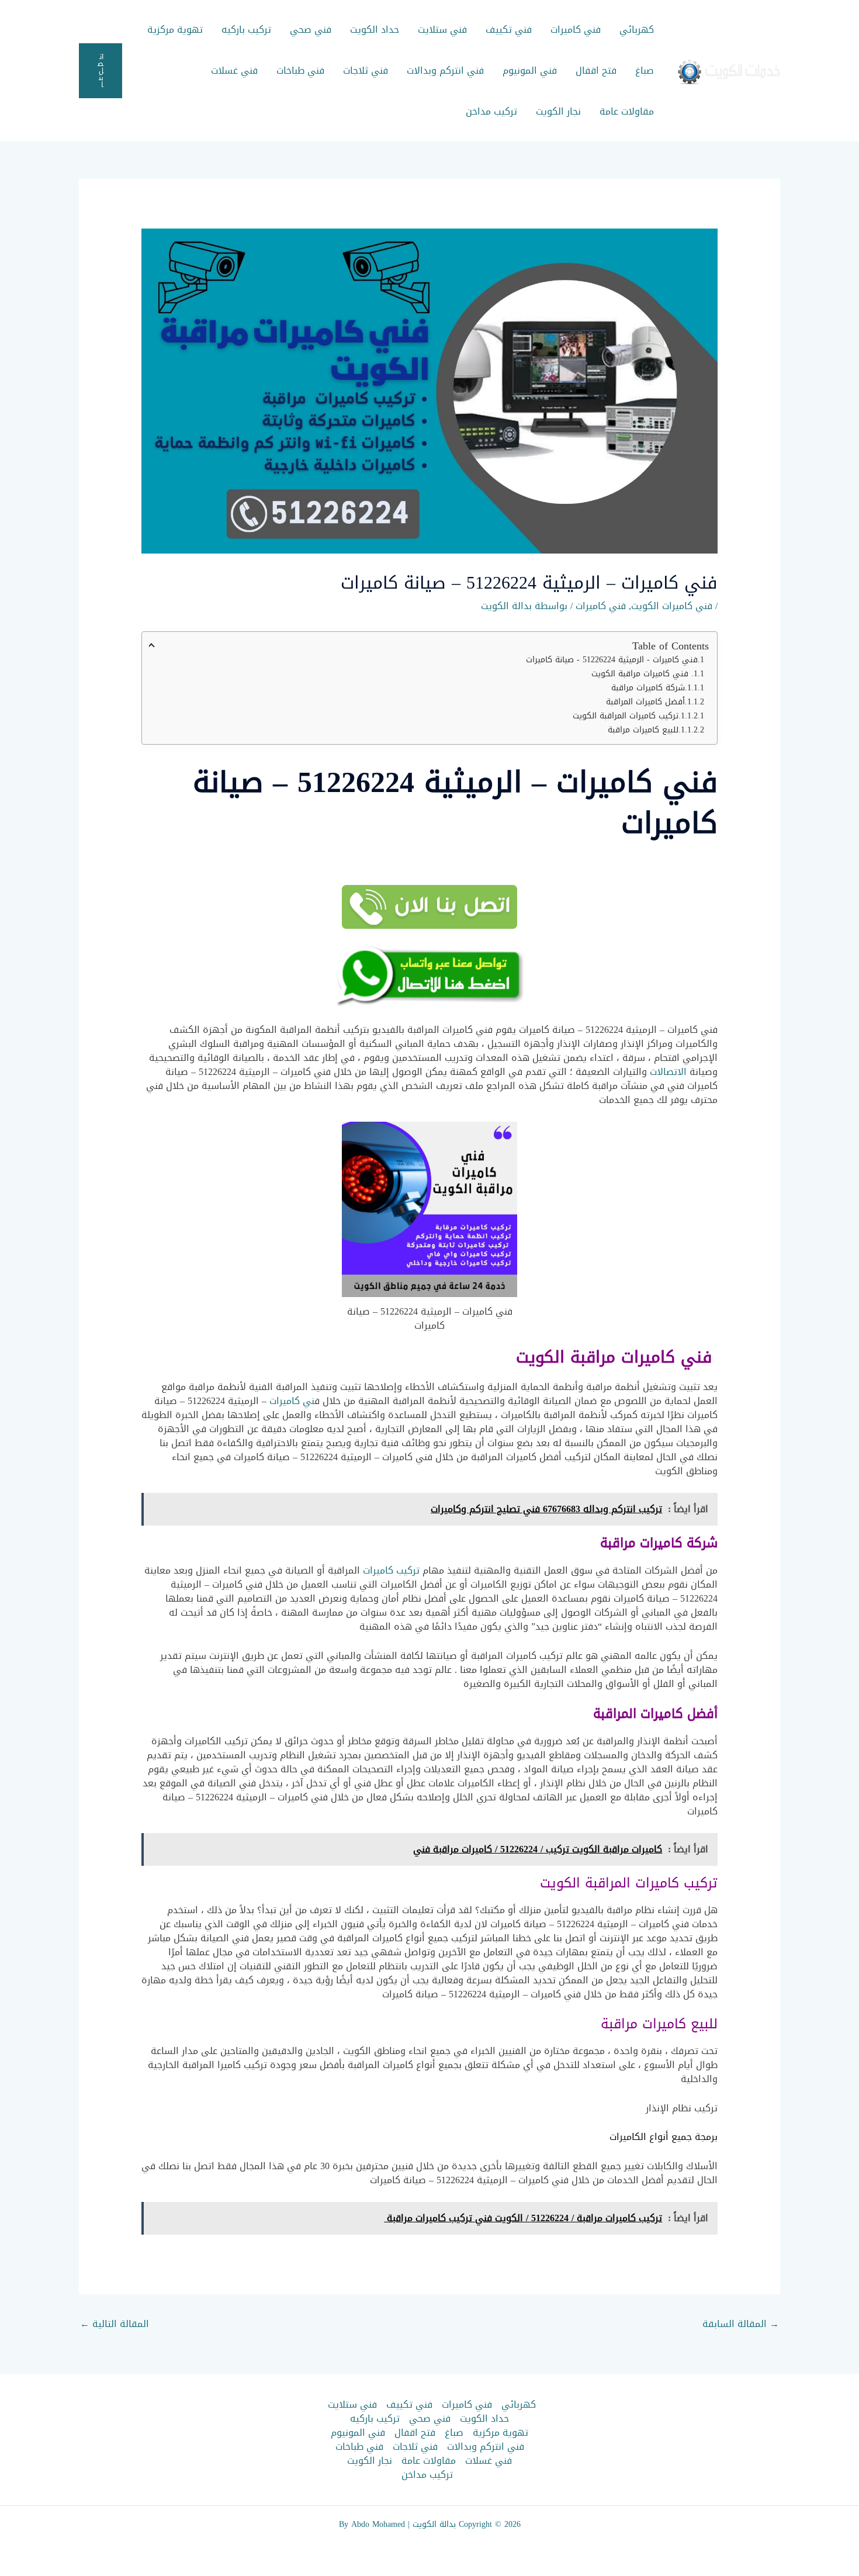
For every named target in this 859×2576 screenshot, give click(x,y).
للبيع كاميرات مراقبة (643, 730)
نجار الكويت (558, 111)
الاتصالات (668, 1072)
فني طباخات (300, 70)
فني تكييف (509, 30)
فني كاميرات (576, 30)
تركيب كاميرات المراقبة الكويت (626, 716)
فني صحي (311, 30)
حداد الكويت (375, 30)
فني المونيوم (530, 70)
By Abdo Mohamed (372, 2524)
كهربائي (637, 30)
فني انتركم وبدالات (445, 70)
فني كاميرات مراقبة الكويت (641, 674)
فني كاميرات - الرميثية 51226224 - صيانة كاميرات (612, 660)
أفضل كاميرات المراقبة (645, 702)
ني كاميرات (292, 1401)
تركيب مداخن (491, 111)
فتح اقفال (596, 70)
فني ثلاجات (366, 70)
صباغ (645, 70)
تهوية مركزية (175, 30)
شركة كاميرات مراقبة (648, 688)
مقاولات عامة (627, 111)
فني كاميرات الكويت (672, 606)
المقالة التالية (115, 2324)
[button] (101, 71)
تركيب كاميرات (391, 1570)
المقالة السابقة (741, 2324)
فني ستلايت (442, 30)
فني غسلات (234, 70)
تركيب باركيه (246, 30)
